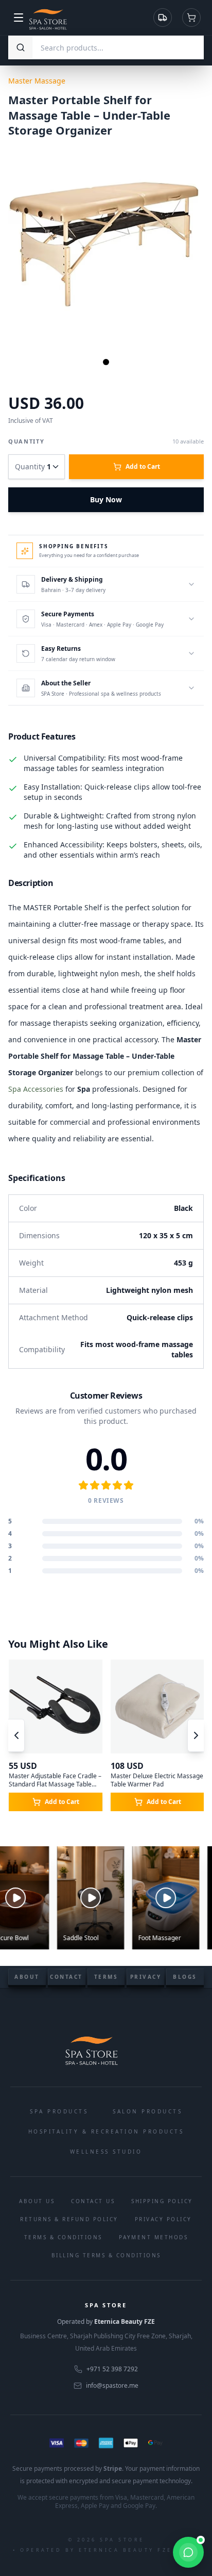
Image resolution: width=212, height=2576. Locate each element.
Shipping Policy (162, 2201)
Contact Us (93, 2201)
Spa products (59, 2111)
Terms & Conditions (63, 2237)
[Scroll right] (196, 1735)
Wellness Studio (106, 2152)
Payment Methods (154, 2237)
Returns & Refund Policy (69, 2219)
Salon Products (147, 2111)
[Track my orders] (163, 18)
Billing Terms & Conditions (106, 2255)
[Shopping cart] (191, 18)
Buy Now (106, 499)
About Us (37, 2201)
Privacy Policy (163, 2219)
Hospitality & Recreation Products (106, 2131)
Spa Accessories (36, 1089)
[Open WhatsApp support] (188, 2552)
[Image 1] (106, 362)
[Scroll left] (16, 1735)
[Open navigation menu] (19, 18)
